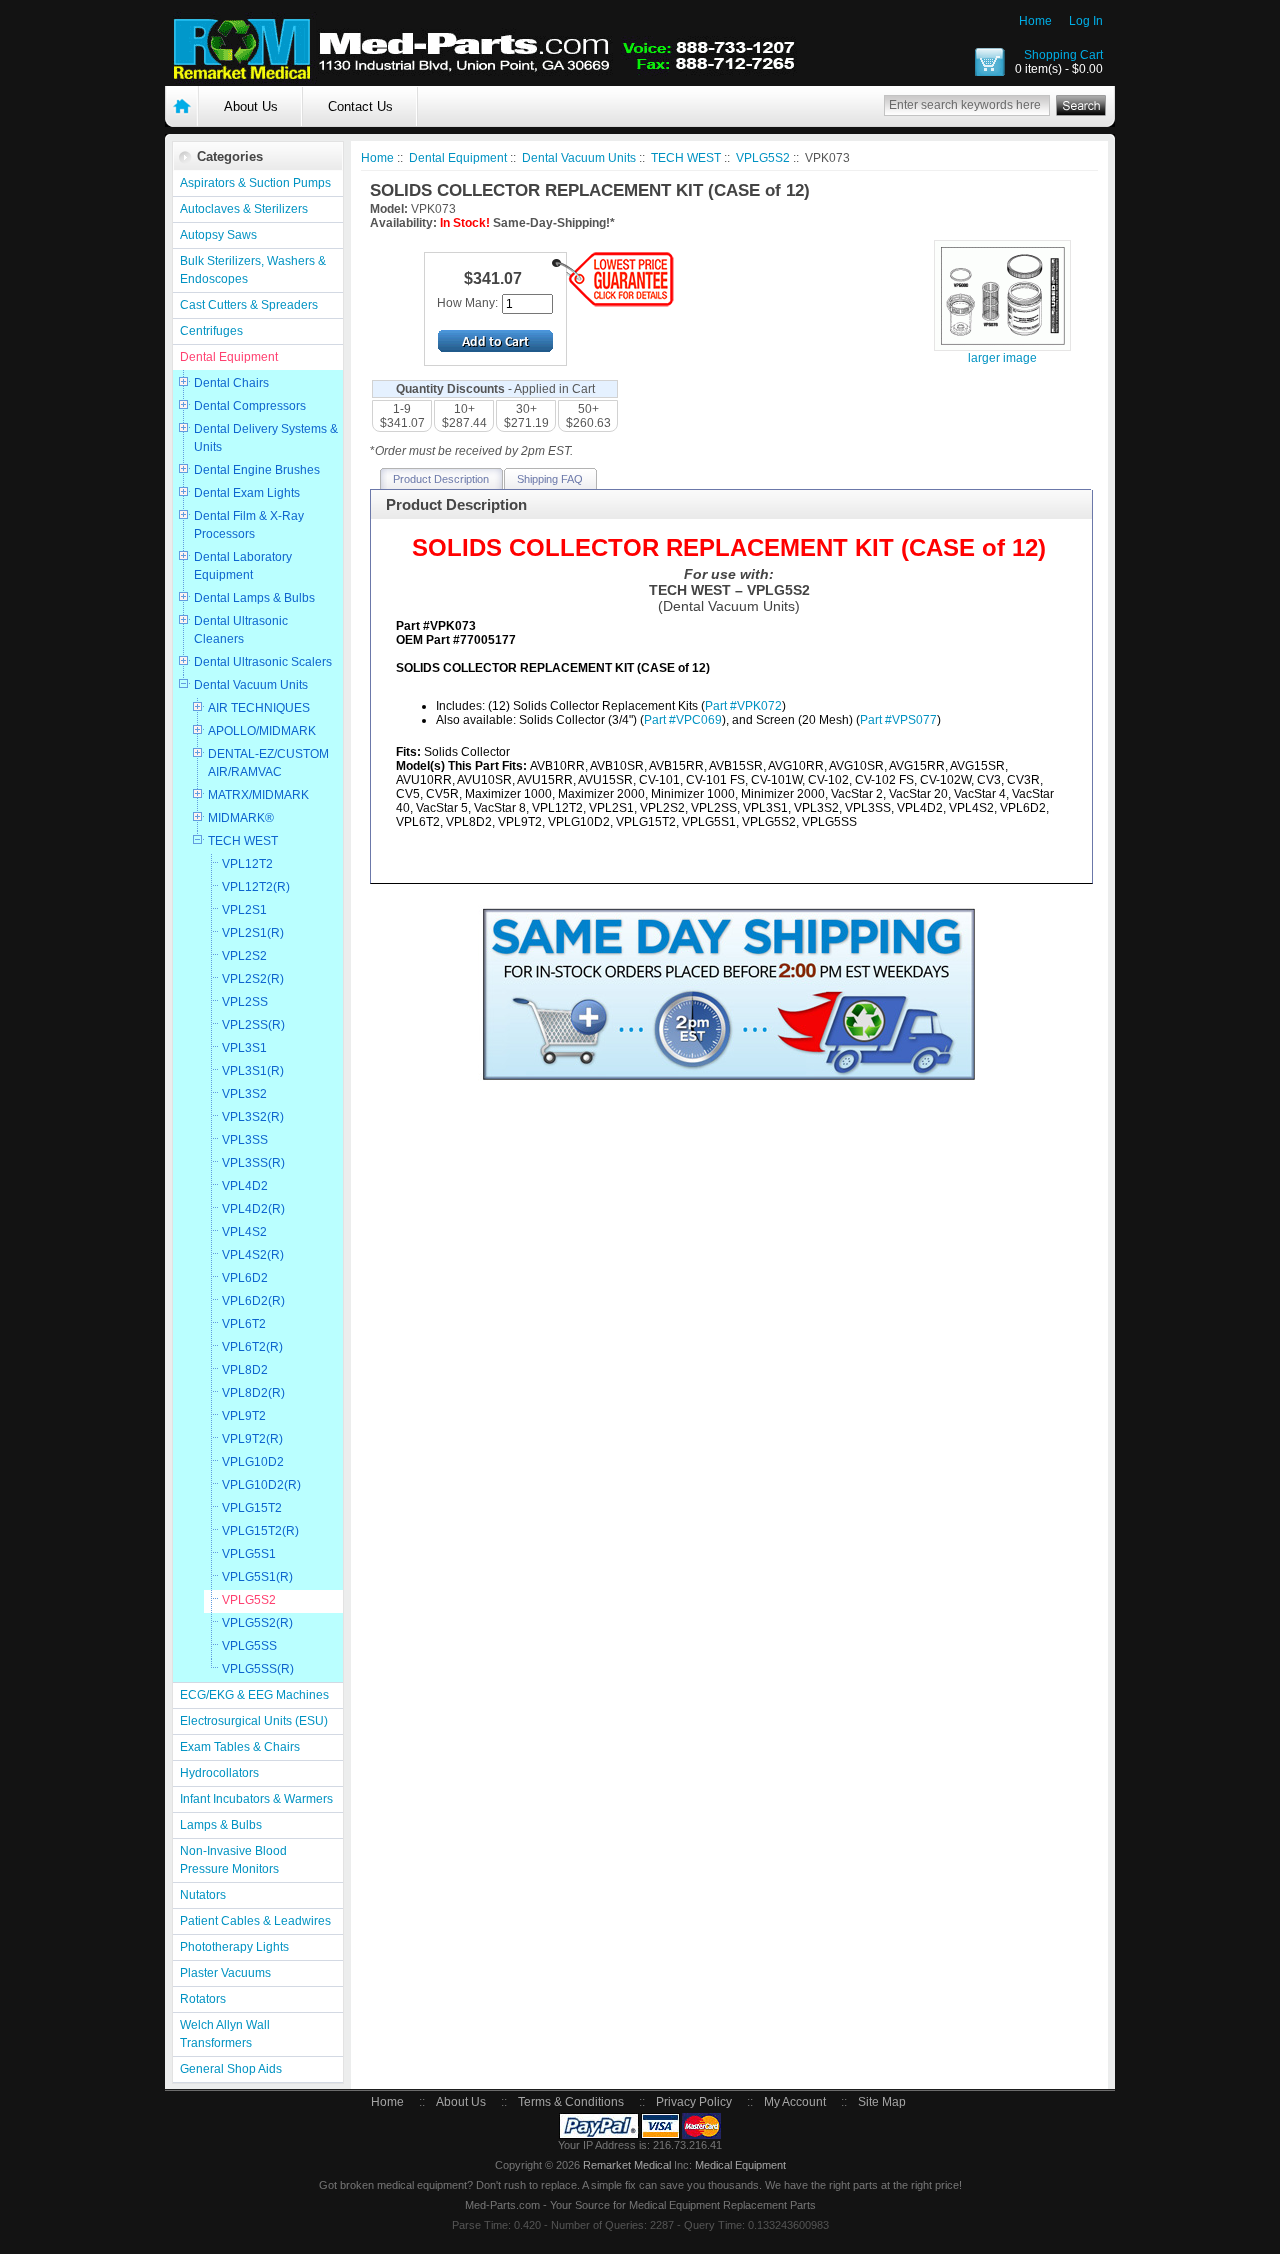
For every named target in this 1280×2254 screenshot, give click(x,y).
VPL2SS (245, 1002)
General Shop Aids (231, 2069)
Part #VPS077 (898, 720)
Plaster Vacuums (225, 1973)
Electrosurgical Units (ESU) (254, 1721)
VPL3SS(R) (253, 1163)
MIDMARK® (241, 818)
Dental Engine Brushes (257, 470)
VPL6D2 (245, 1278)
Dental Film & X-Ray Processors (249, 525)
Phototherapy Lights (234, 1947)
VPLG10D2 (253, 1462)
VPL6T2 (244, 1324)
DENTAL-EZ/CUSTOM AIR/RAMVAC (268, 763)
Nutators (203, 1895)
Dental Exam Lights (247, 493)
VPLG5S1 (249, 1554)
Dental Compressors (250, 406)
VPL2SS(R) (253, 1025)
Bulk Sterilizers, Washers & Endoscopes (253, 270)
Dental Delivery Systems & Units (266, 438)
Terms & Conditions (571, 2102)
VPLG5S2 (249, 1600)
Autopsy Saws (218, 235)
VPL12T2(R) (256, 887)
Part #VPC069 (683, 720)
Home (1035, 21)
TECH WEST (243, 841)
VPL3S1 (244, 1048)
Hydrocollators (219, 1773)
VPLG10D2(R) (261, 1485)
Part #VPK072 (743, 706)
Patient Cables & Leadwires (255, 1921)
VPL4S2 (244, 1232)
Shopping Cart (1063, 55)
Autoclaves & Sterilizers (244, 209)
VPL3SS (245, 1140)
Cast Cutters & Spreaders (249, 305)
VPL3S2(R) (253, 1117)
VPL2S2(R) (253, 979)
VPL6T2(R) (252, 1347)
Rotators (203, 1999)
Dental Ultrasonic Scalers (263, 662)
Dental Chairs (231, 383)
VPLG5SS (249, 1646)
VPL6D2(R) (253, 1301)
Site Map (882, 2102)
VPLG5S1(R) (257, 1577)
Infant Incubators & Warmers (256, 1799)
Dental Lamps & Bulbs (254, 598)
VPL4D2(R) (253, 1209)
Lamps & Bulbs (221, 1825)
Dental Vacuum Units (251, 685)
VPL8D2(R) (253, 1393)
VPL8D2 (245, 1370)
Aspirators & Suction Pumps (255, 183)
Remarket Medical (627, 2165)
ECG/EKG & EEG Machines (254, 1695)
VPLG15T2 (252, 1508)
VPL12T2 (247, 864)
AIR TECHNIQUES (259, 708)
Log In (1086, 21)
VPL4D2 (245, 1186)
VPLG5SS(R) (258, 1669)
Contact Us (360, 106)
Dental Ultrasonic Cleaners (241, 630)
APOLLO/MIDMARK (262, 731)
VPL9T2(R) (252, 1439)
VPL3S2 (244, 1094)
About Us (251, 106)
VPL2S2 (244, 956)
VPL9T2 (244, 1416)
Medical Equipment (740, 2165)
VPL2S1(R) (253, 933)
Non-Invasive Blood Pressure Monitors (233, 1860)
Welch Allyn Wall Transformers (225, 2034)
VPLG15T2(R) (260, 1531)
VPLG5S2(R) (257, 1623)
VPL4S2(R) (253, 1255)
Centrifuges (211, 331)
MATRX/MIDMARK (258, 795)
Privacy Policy (694, 2102)
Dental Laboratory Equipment (243, 566)
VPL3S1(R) (253, 1071)
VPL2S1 (244, 910)
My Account (795, 2102)
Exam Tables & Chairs (240, 1747)
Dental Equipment (229, 357)
